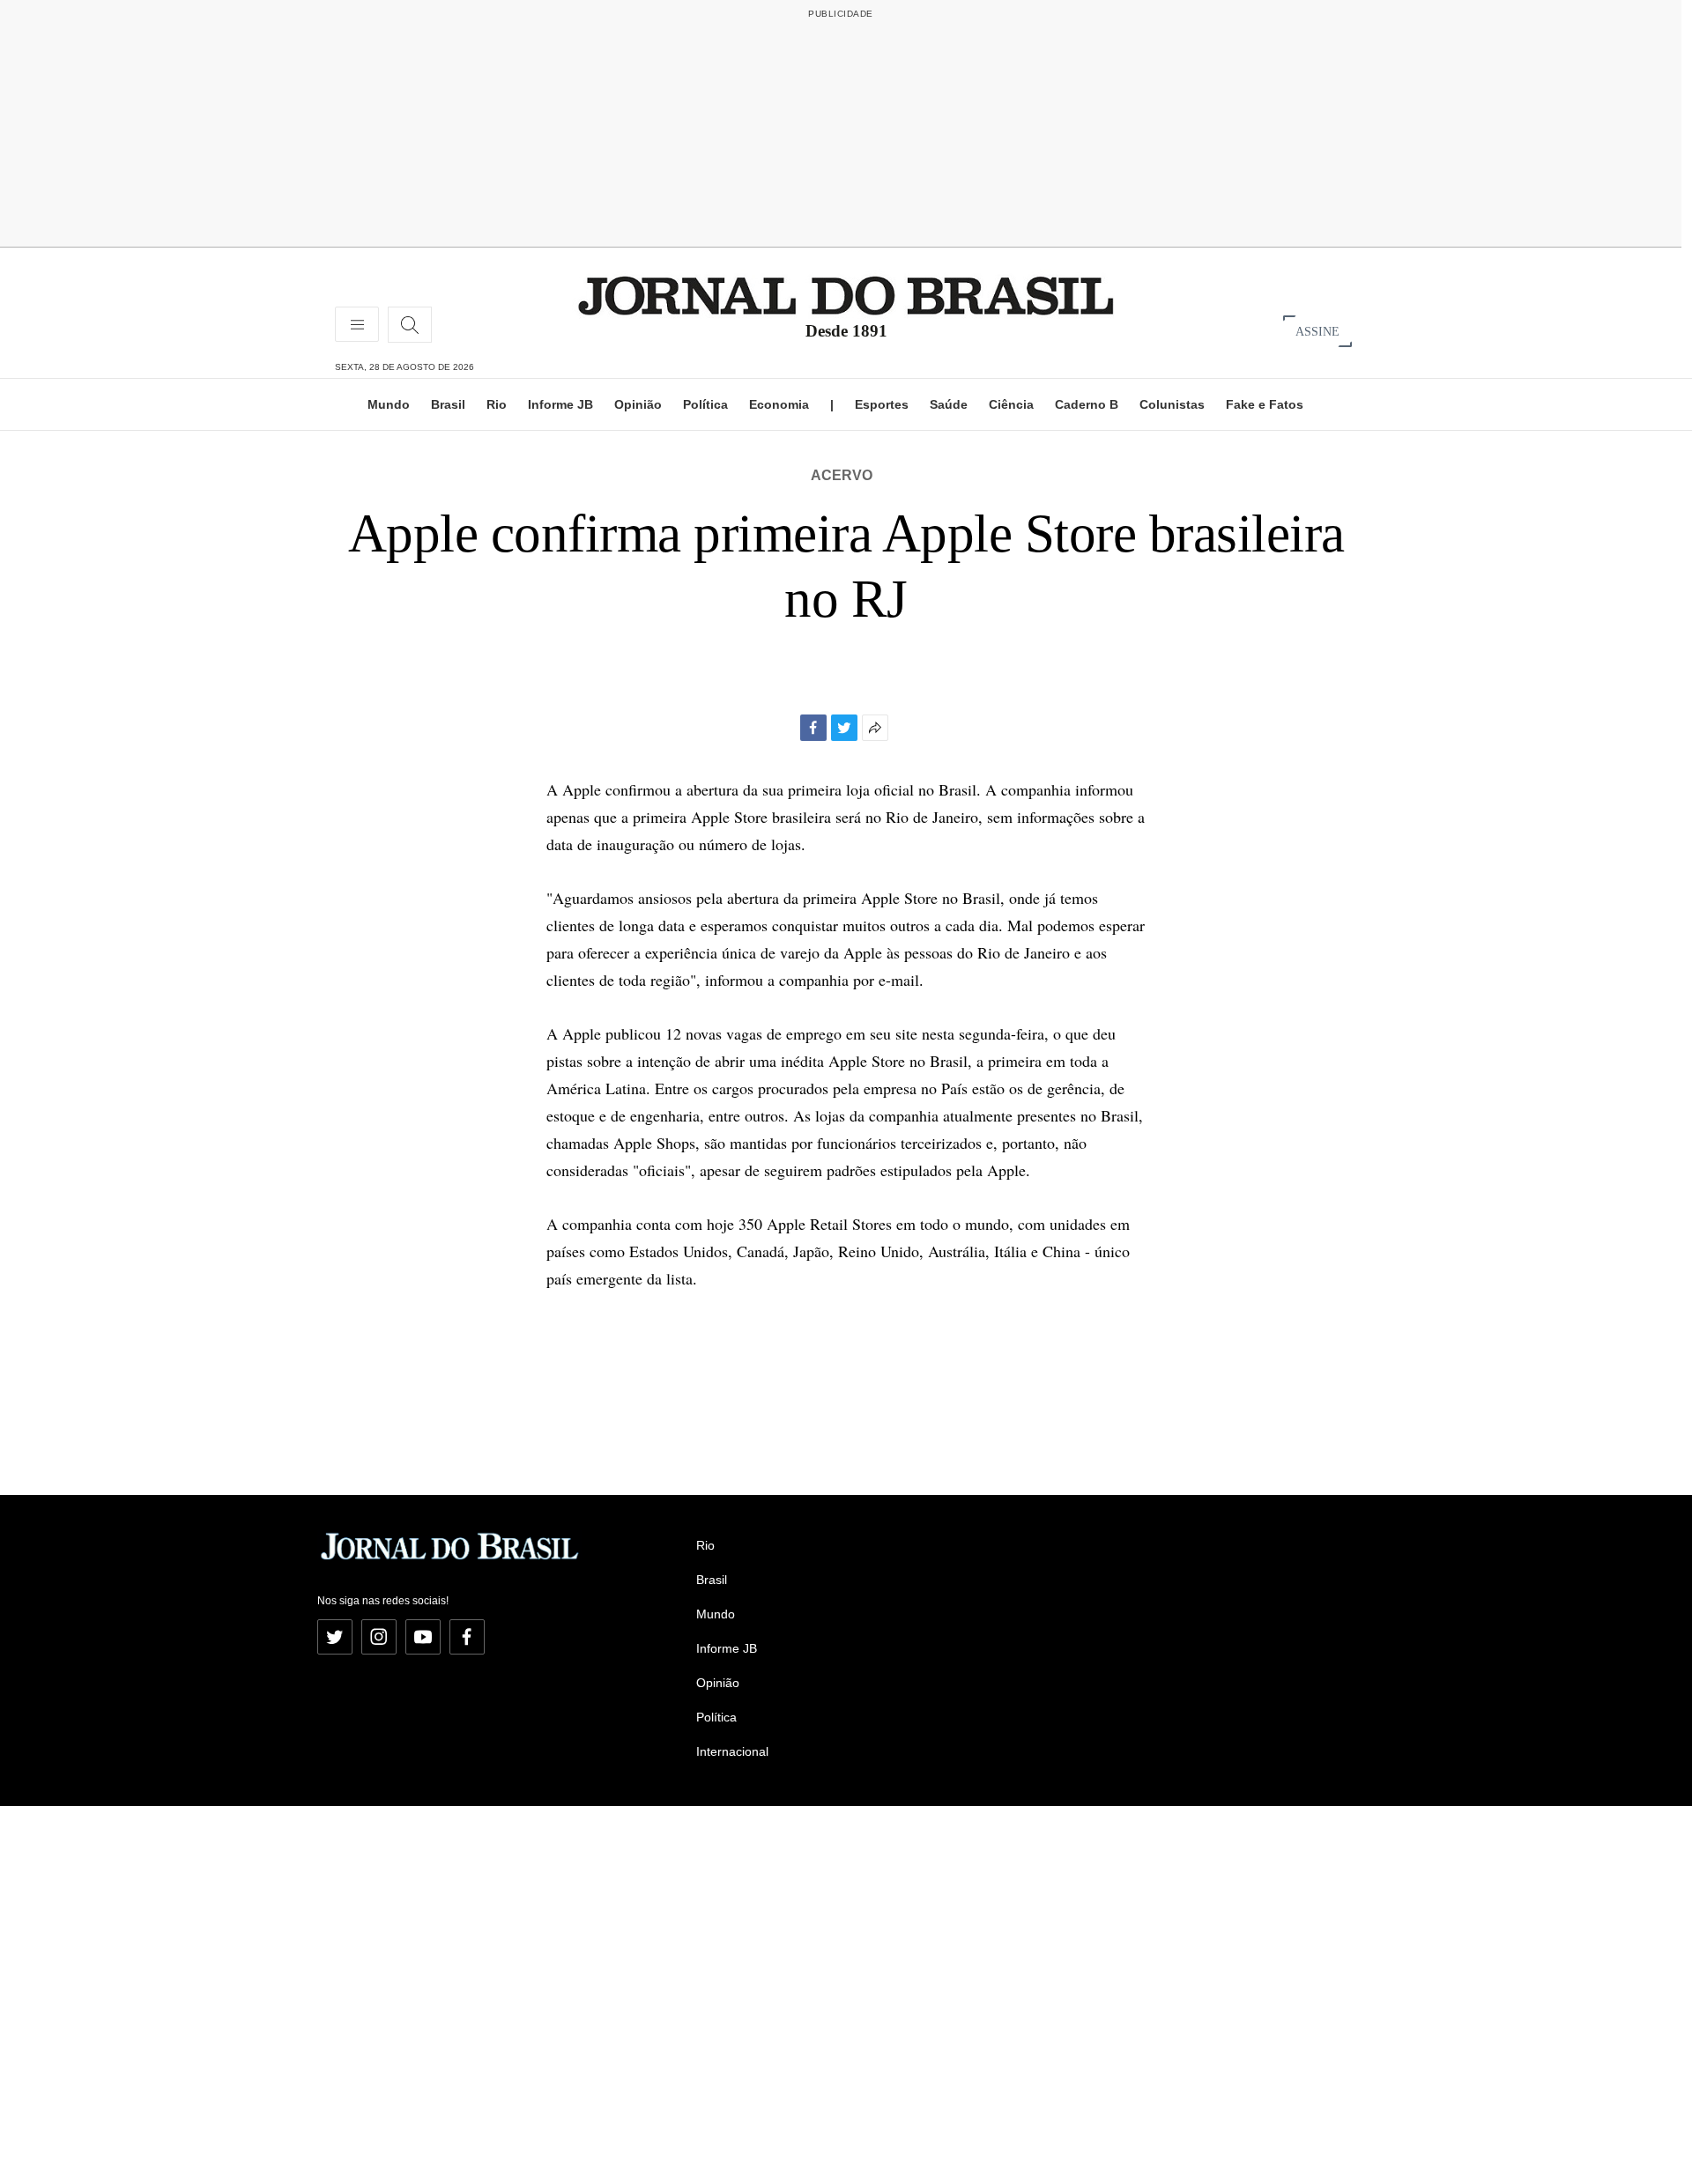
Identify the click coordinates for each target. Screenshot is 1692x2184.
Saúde (949, 404)
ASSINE (1317, 331)
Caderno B (1087, 404)
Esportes (882, 404)
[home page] (846, 295)
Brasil (448, 404)
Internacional (732, 1751)
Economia (779, 404)
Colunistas (1172, 404)
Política (705, 404)
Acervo (842, 475)
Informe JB (560, 404)
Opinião (638, 404)
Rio (497, 404)
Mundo (389, 404)
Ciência (1011, 404)
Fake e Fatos (1265, 404)
